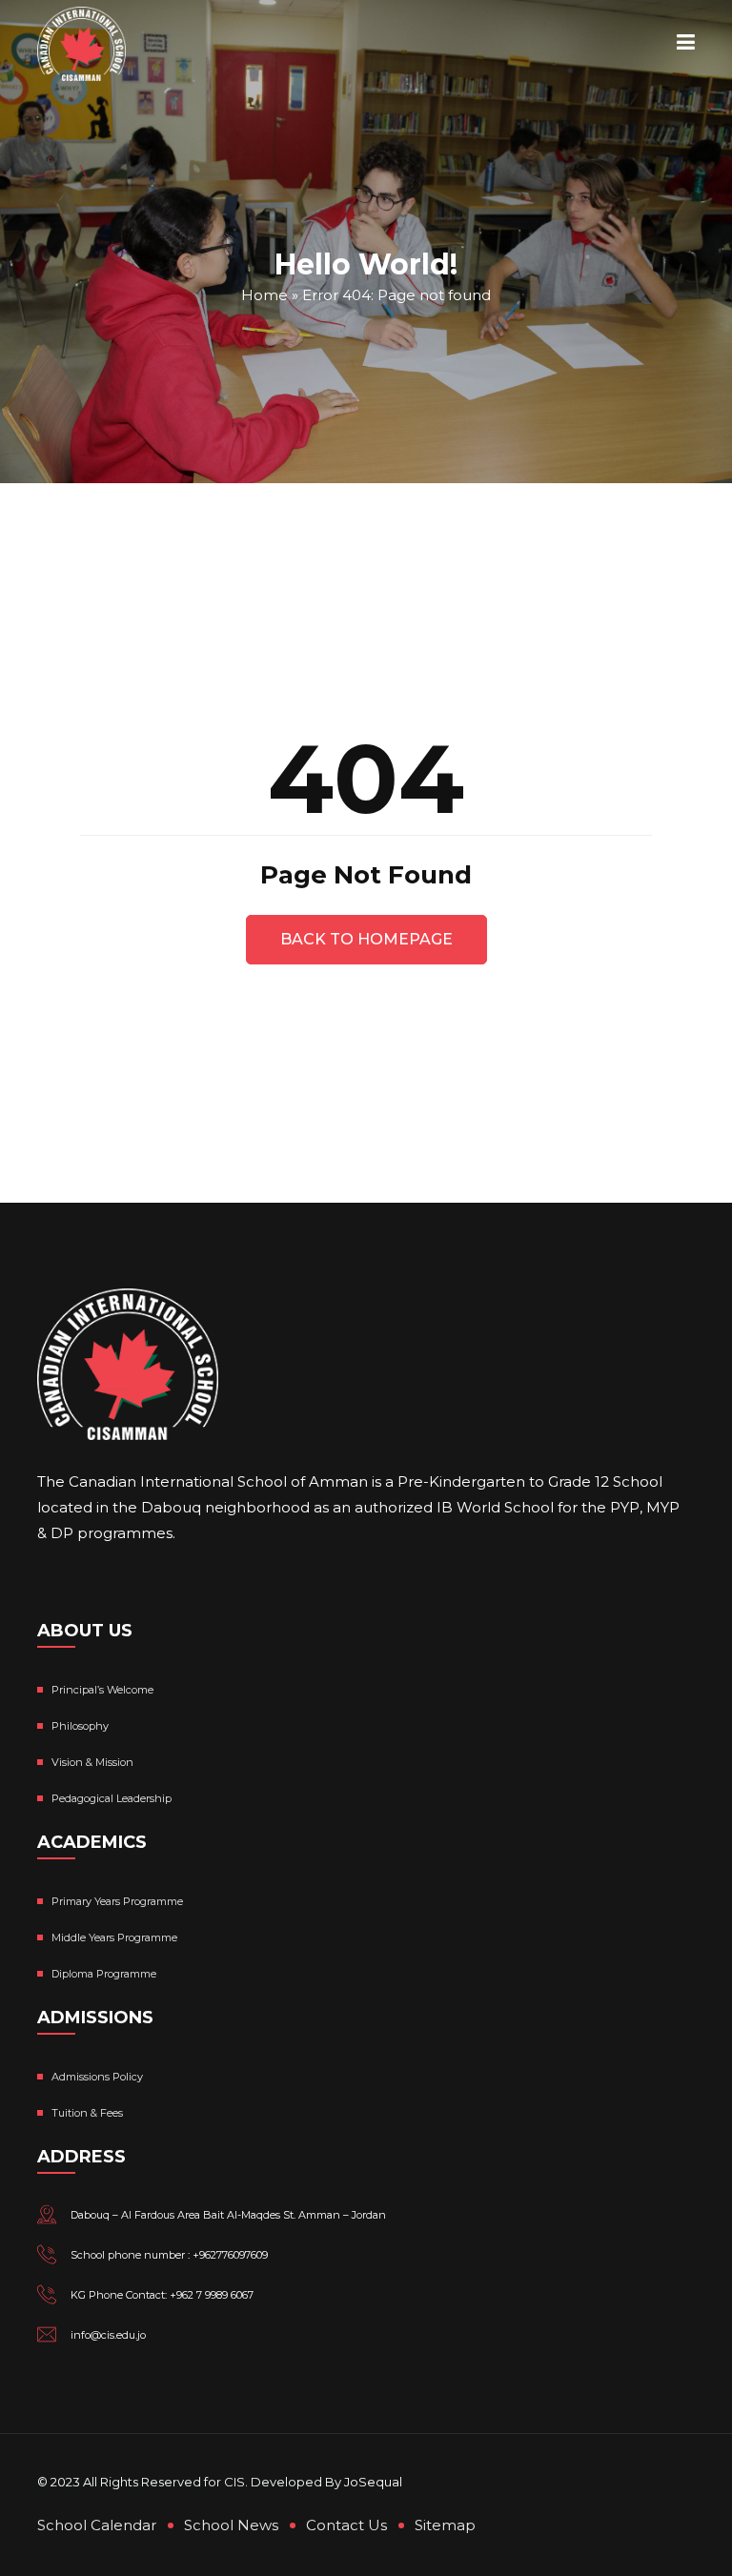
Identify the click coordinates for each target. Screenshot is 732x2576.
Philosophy (80, 1726)
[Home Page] (81, 43)
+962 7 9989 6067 (212, 2295)
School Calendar (97, 2525)
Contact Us (346, 2525)
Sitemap (445, 2525)
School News (231, 2525)
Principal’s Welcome (102, 1690)
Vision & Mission (92, 1762)
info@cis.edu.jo (108, 2335)
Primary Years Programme (117, 1901)
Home (264, 294)
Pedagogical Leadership (112, 1798)
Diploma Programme (104, 1974)
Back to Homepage (366, 939)
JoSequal (373, 2482)
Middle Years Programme (114, 1937)
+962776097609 (230, 2255)
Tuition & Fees (87, 2113)
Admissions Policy (97, 2077)
